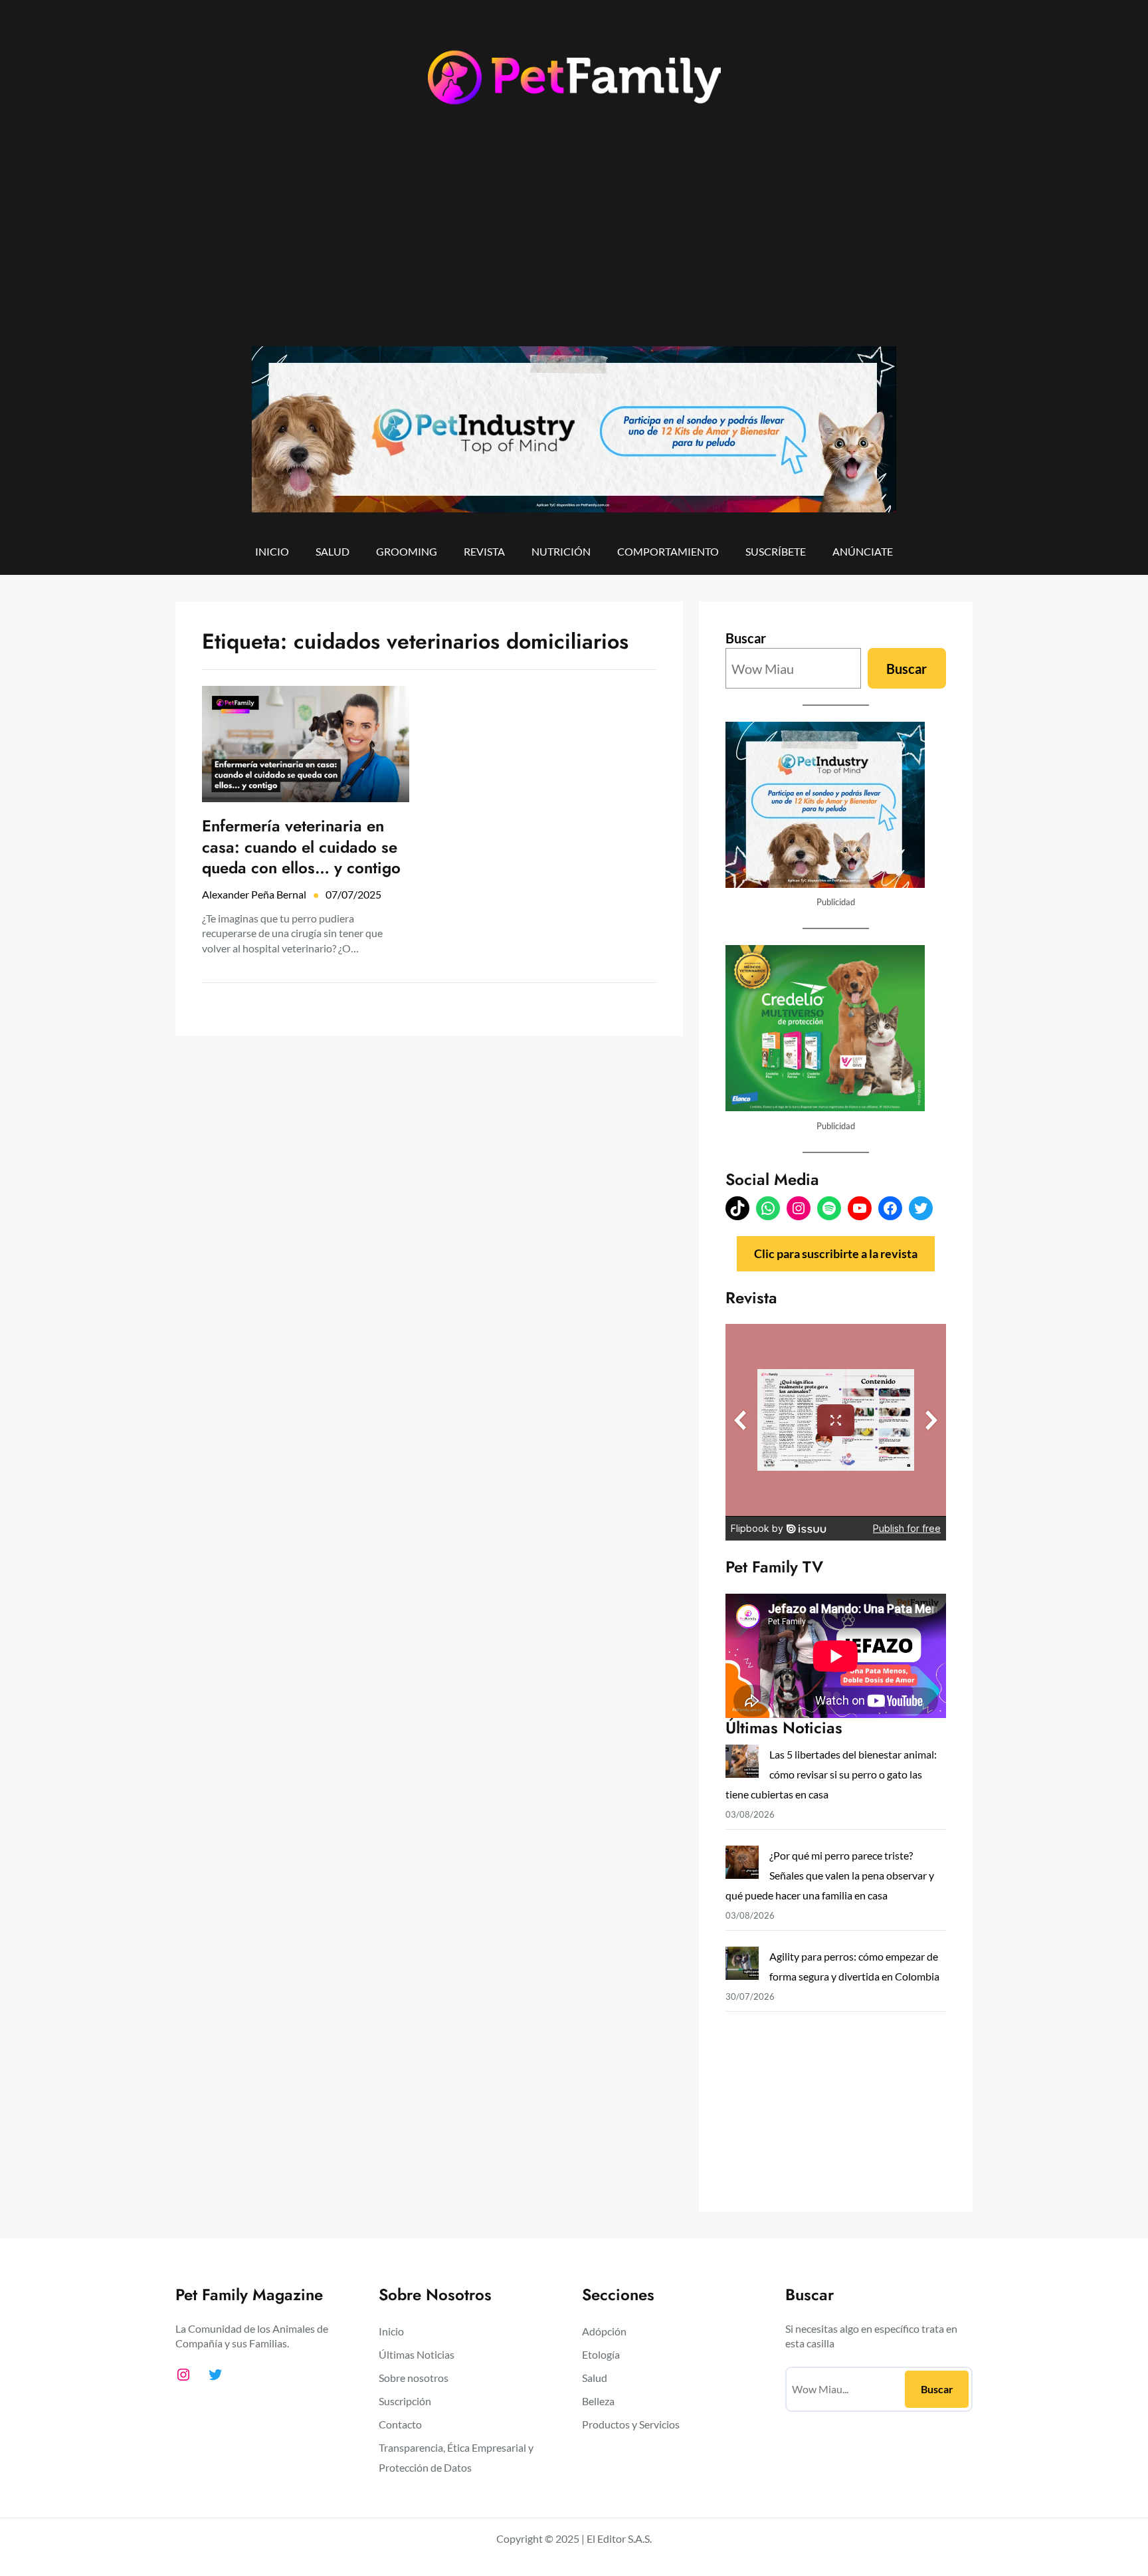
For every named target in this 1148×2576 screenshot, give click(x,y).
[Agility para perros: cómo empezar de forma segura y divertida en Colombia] (742, 1966)
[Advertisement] (574, 237)
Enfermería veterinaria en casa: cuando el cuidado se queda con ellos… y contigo (301, 847)
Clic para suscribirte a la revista (836, 1253)
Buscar (746, 638)
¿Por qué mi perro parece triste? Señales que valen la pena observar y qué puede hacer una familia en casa (830, 1875)
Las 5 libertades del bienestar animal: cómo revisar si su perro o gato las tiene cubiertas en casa (831, 1774)
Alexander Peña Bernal (254, 894)
